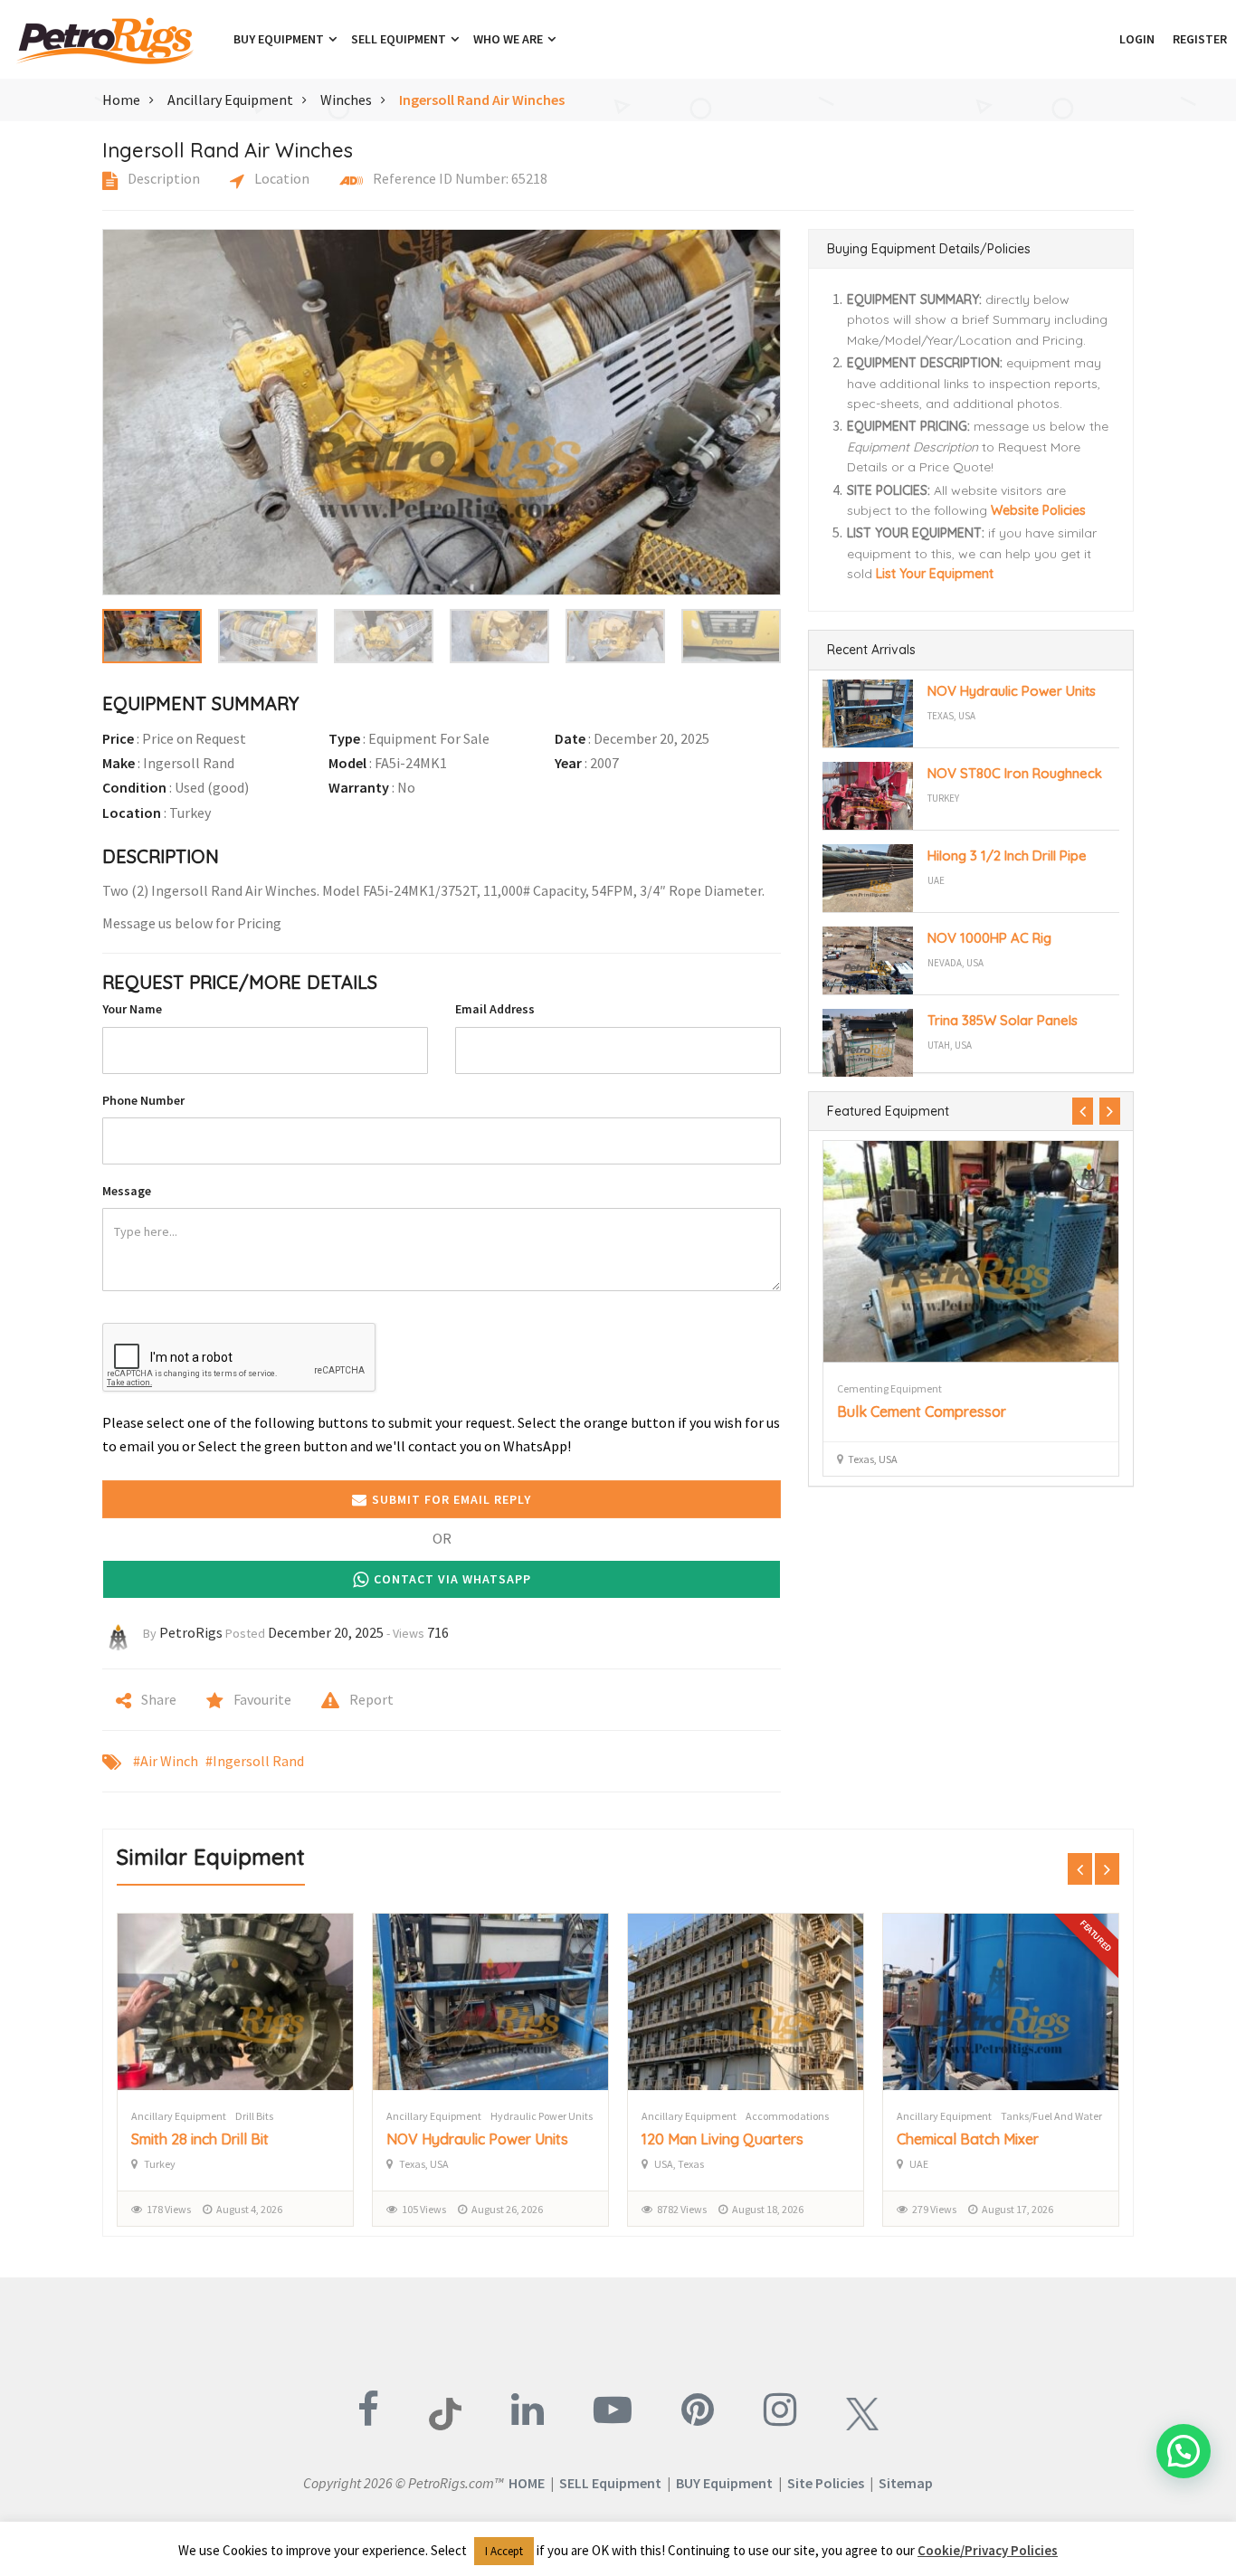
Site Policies (826, 2483)
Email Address (495, 1009)
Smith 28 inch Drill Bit (200, 2139)
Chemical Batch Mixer (968, 2139)
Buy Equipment (280, 39)
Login (1137, 39)
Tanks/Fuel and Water (1051, 2116)
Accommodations (787, 2116)
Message (127, 1191)
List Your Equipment (935, 574)
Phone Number (143, 1100)
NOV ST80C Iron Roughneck (1015, 773)
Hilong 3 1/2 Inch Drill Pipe (1007, 855)
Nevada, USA (956, 963)
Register (1200, 39)
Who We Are (509, 39)
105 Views (424, 2209)
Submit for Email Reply (452, 1499)
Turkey (943, 798)
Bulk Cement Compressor (922, 1412)
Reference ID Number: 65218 (459, 178)
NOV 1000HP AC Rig (989, 938)
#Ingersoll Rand (255, 1761)
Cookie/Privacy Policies (988, 2550)
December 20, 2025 (326, 1632)
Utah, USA (950, 1045)
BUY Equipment (724, 2483)
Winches (346, 100)
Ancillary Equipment (230, 100)
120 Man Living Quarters (723, 2139)
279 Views (934, 2209)
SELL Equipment (610, 2483)
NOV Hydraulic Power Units (1012, 691)
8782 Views (682, 2209)
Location (280, 178)
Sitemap (906, 2483)
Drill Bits (254, 2116)
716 (438, 1632)
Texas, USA (951, 716)
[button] (1101, 39)
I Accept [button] (504, 2551)
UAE (936, 880)
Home (121, 100)
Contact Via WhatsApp (452, 1579)
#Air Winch (166, 1761)
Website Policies (1038, 510)
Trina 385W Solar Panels (1003, 1020)
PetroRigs (191, 1632)
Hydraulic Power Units (542, 2116)
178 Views (169, 2209)
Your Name (132, 1009)
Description (162, 178)
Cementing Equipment (889, 1388)
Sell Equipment (400, 39)
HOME (527, 2483)
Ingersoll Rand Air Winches (482, 100)
